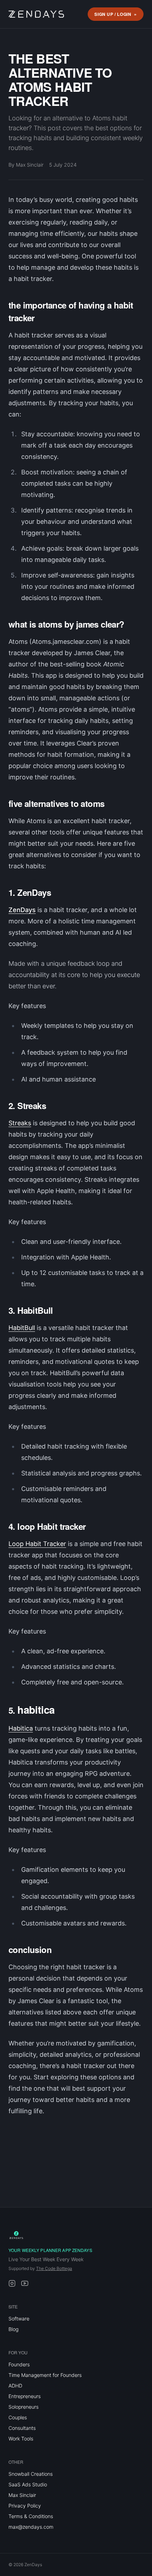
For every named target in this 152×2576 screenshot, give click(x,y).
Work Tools (21, 2439)
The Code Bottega (54, 2268)
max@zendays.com (31, 2527)
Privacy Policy (25, 2506)
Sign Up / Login (113, 14)
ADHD (15, 2386)
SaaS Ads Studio (28, 2484)
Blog (13, 2329)
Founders (19, 2364)
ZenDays (22, 910)
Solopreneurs (24, 2407)
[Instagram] (12, 2283)
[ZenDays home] (36, 14)
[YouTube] (25, 2283)
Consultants (22, 2428)
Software (19, 2319)
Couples (18, 2417)
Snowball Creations (31, 2474)
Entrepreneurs (25, 2396)
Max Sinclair (22, 2495)
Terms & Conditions (31, 2516)
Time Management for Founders (45, 2375)
